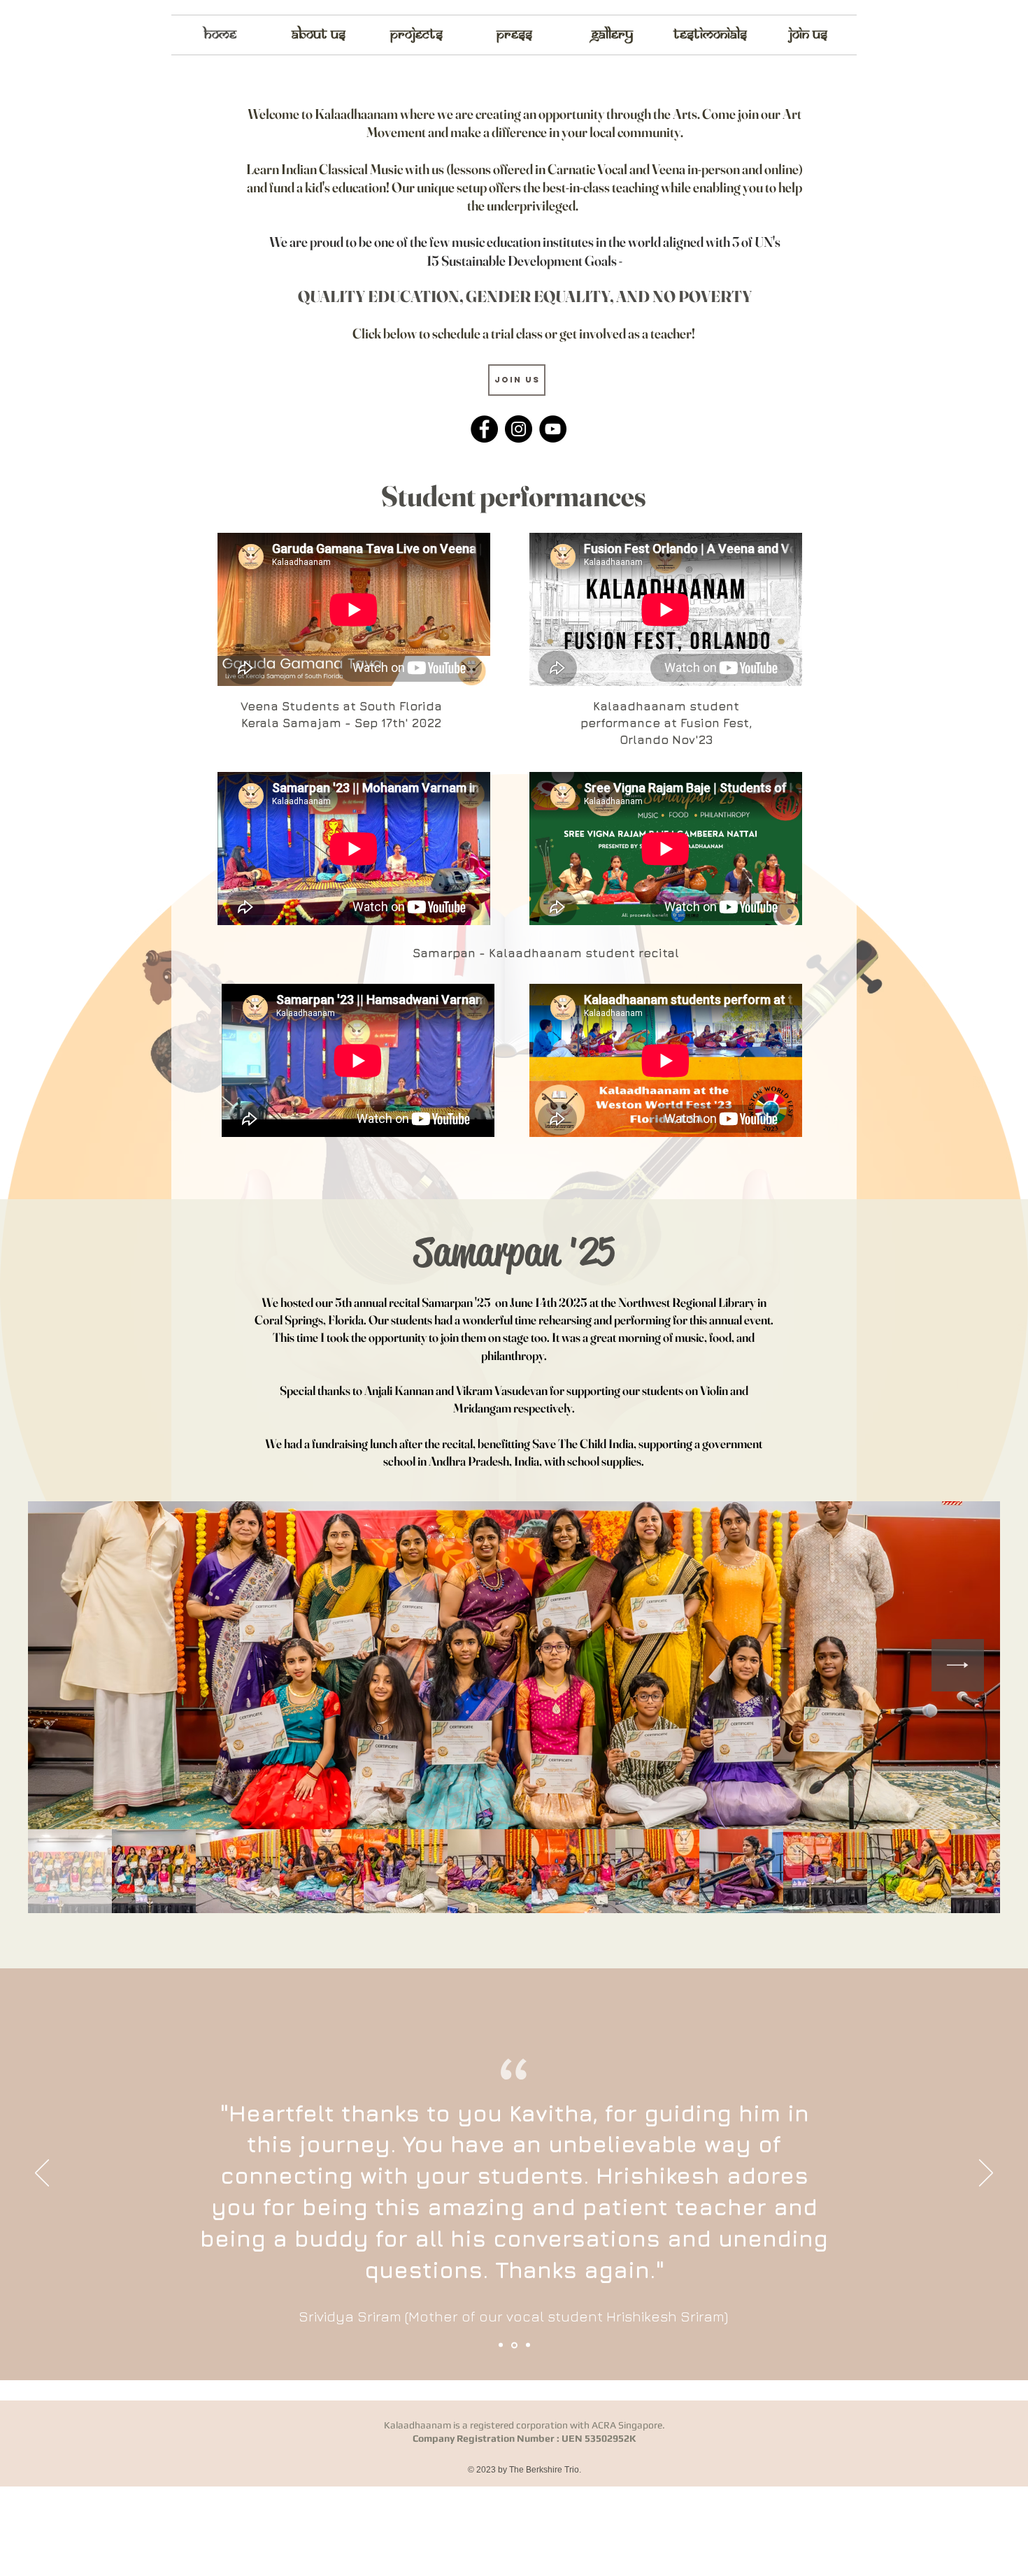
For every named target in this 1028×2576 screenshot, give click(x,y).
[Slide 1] (501, 2345)
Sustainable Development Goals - (532, 260)
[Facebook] (484, 429)
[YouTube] (553, 429)
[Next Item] (958, 1665)
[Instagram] (519, 429)
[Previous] (42, 2174)
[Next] (986, 2174)
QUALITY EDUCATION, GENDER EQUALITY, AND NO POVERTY (525, 296)
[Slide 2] (513, 2345)
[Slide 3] (527, 2345)
